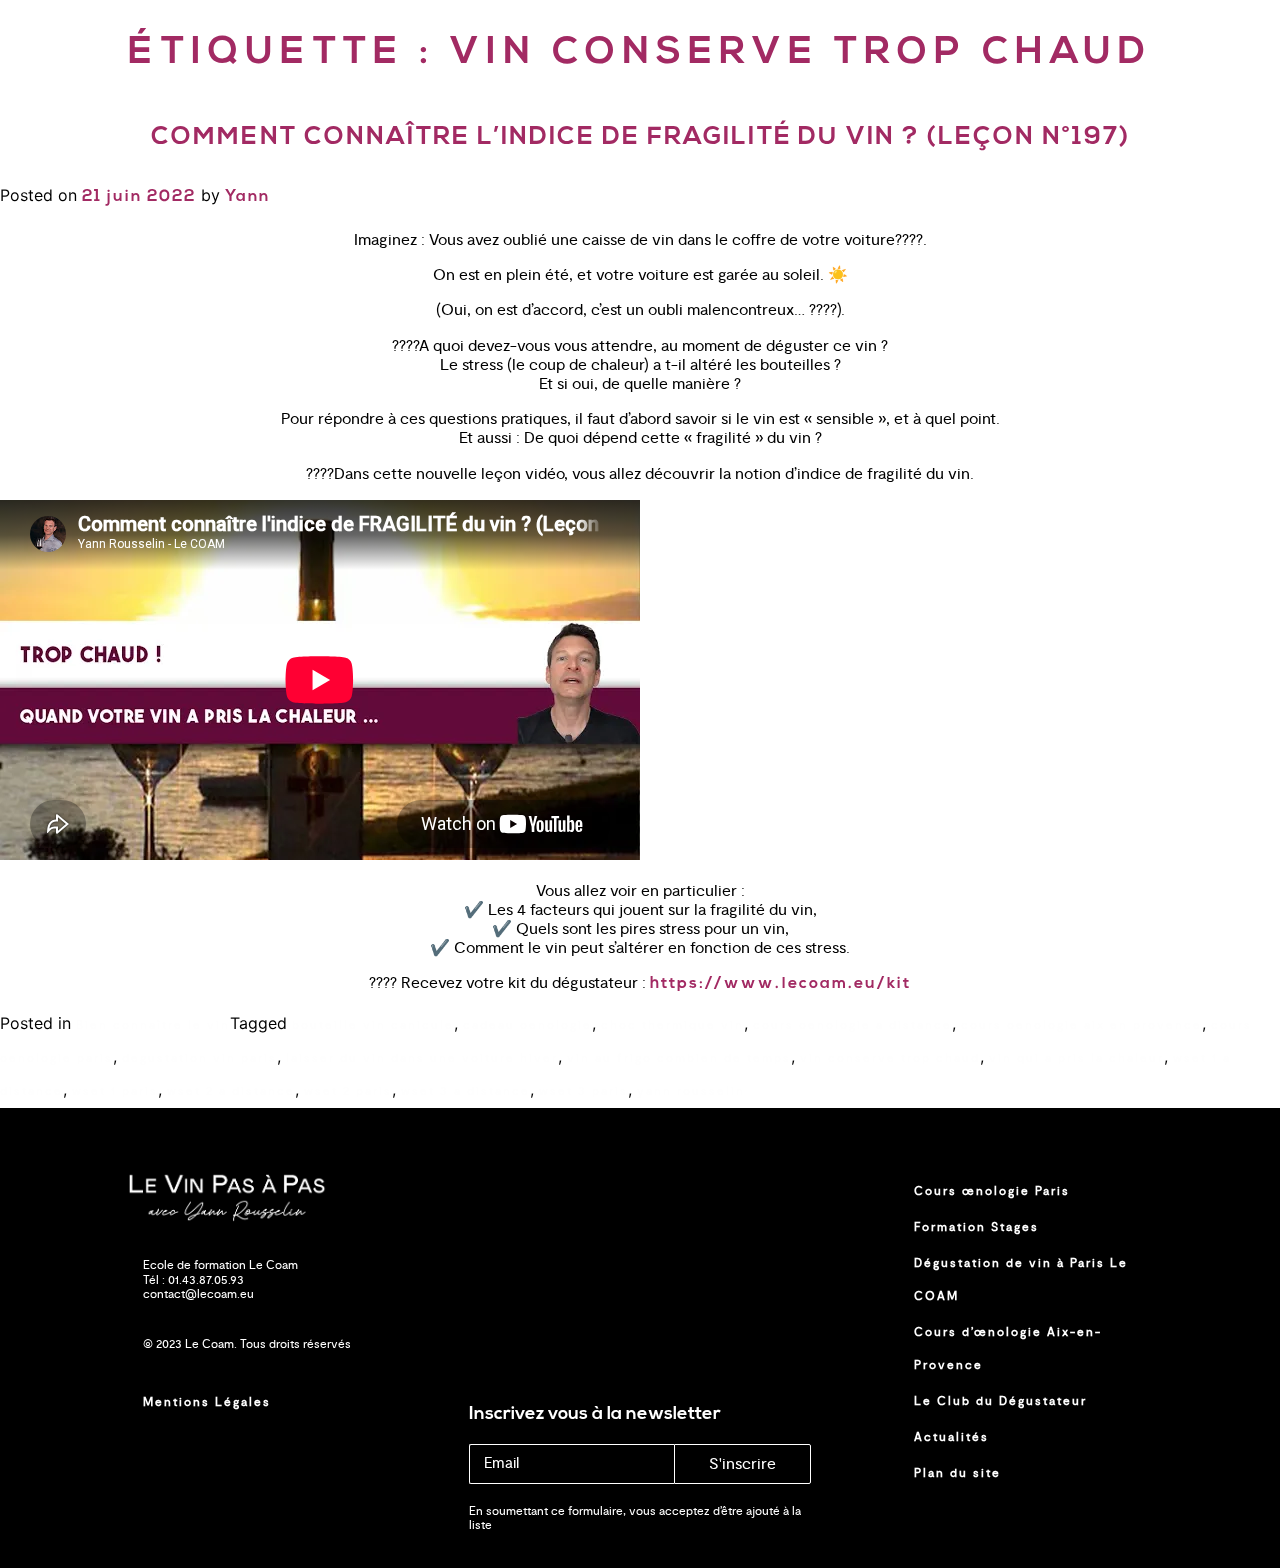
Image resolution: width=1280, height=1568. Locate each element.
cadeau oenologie (527, 1025)
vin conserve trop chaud (890, 1058)
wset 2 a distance (231, 1091)
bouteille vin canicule (373, 1025)
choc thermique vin (672, 1025)
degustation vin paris (199, 1058)
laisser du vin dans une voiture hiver (422, 1058)
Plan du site (957, 1473)
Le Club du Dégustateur (1000, 1401)
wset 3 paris (583, 1091)
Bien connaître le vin (153, 1025)
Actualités (951, 1437)
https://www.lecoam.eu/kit (780, 984)
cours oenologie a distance (852, 1025)
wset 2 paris (348, 1091)
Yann (247, 197)
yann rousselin (691, 1091)
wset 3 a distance (465, 1091)
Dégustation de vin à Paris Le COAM (1021, 1279)
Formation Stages (976, 1227)
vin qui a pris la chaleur (1076, 1058)
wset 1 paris (115, 1091)
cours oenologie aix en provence (1081, 1025)
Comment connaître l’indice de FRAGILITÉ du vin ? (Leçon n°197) (640, 137)
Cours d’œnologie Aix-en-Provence (1008, 1348)
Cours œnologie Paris (992, 1191)
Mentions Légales (207, 1402)
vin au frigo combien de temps (679, 1058)
